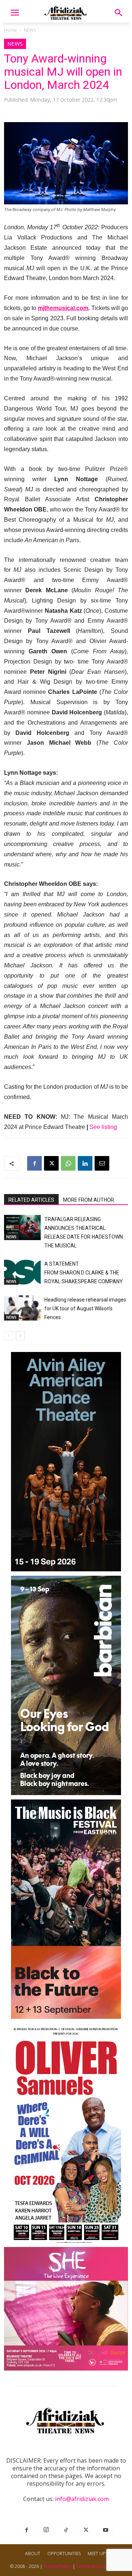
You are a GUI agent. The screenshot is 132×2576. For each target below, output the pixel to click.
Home (10, 30)
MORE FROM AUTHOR (89, 1200)
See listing (103, 1127)
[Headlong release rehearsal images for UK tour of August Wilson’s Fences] (22, 1308)
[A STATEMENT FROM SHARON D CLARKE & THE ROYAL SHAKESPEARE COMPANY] (22, 1272)
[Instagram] (46, 2530)
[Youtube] (106, 2530)
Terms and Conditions (99, 2566)
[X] (51, 1163)
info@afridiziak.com (82, 2499)
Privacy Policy (58, 2566)
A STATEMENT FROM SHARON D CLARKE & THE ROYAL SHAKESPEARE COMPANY (84, 1273)
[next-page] (20, 1336)
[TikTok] (66, 2530)
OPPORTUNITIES (64, 2554)
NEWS (30, 30)
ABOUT (33, 2554)
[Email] (102, 1163)
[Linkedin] (85, 1163)
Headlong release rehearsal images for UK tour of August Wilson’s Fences (85, 1308)
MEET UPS (98, 2554)
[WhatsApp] (68, 1163)
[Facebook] (34, 1163)
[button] (15, 13)
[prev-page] (9, 1336)
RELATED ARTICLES (31, 1200)
